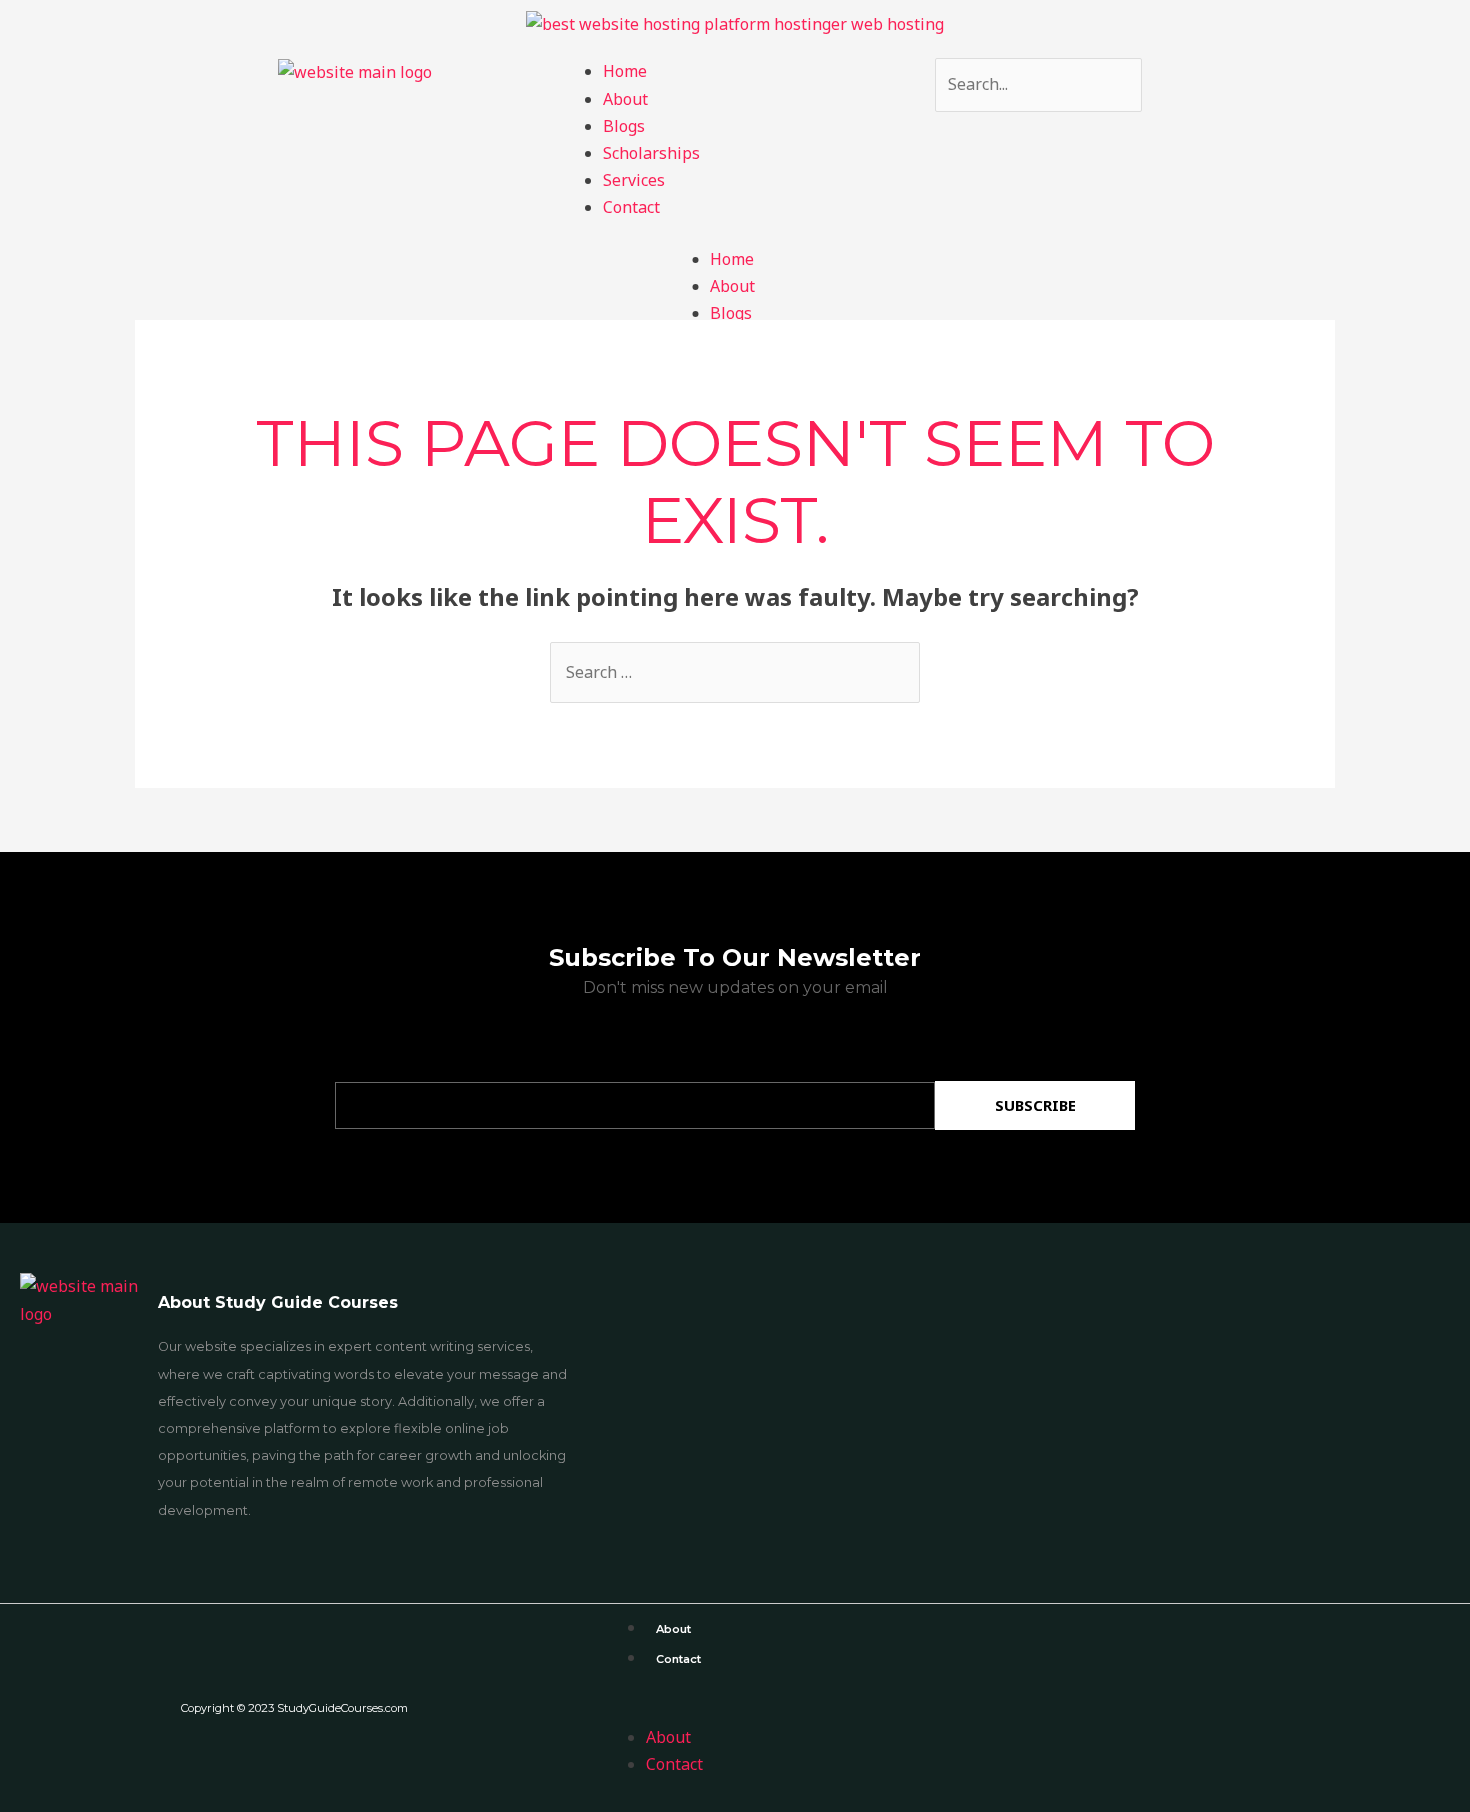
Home (625, 71)
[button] (1029, 1710)
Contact (631, 207)
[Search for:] (735, 672)
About (625, 99)
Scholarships (651, 153)
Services (634, 180)
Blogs (624, 126)
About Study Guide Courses (278, 1302)
